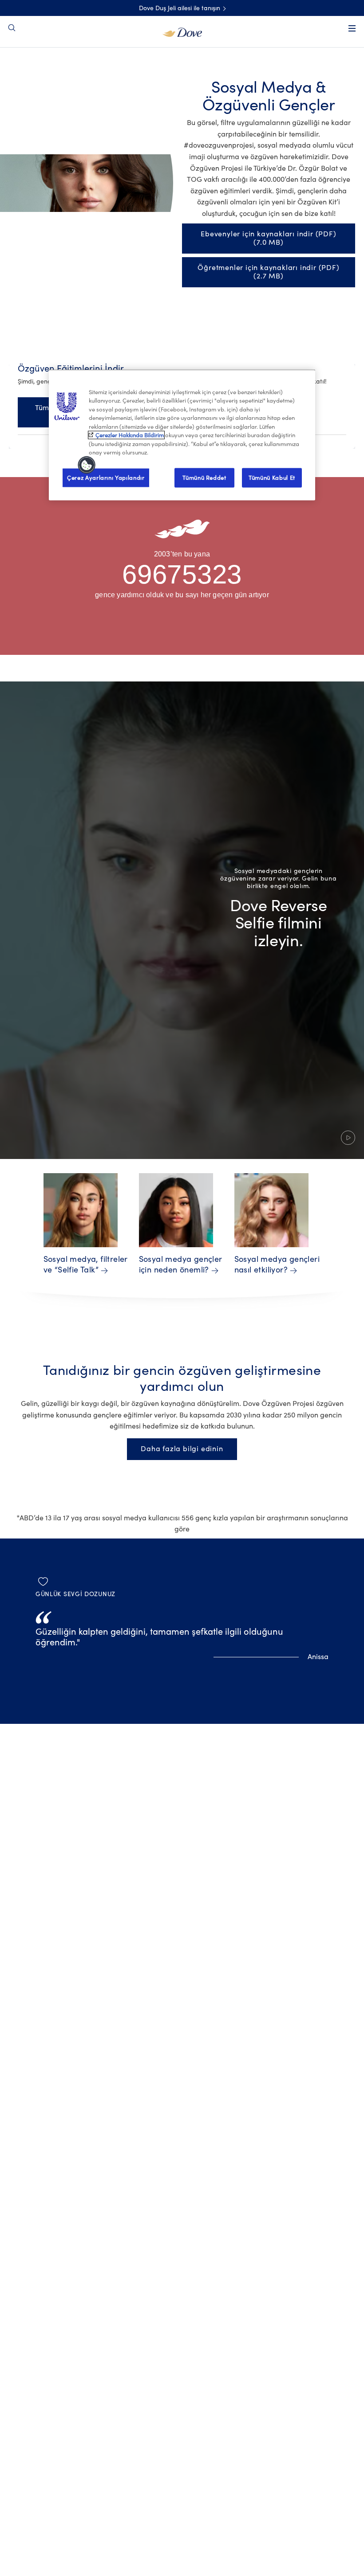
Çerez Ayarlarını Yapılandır (106, 477)
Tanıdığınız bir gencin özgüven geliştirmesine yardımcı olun (182, 1379)
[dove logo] (182, 31)
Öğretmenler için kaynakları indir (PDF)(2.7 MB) (268, 272)
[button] (182, 920)
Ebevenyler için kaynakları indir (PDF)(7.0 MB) (268, 238)
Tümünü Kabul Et (272, 477)
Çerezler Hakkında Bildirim (130, 435)
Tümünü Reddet (204, 477)
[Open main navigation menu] (352, 28)
